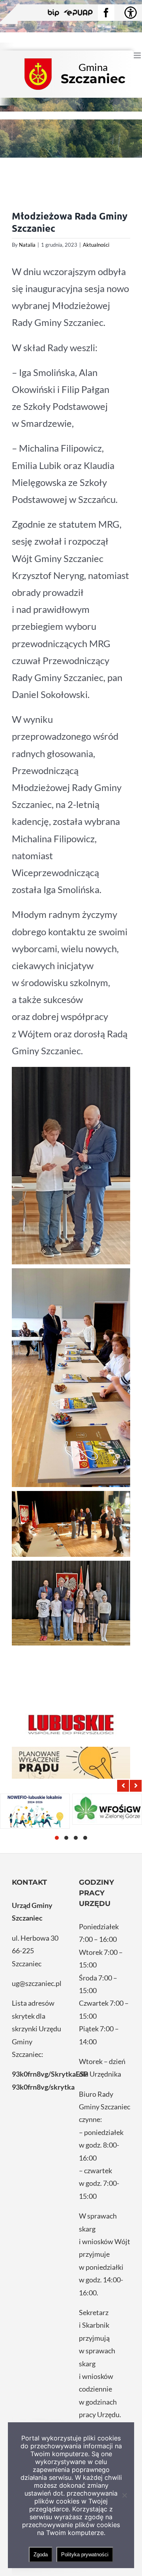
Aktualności (96, 245)
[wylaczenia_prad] (71, 1763)
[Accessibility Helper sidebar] (131, 13)
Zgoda (41, 2555)
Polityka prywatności (85, 2555)
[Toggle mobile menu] (138, 55)
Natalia (27, 245)
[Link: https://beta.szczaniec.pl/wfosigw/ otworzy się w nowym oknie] (107, 1809)
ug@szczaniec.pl (37, 1983)
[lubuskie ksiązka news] (71, 1724)
